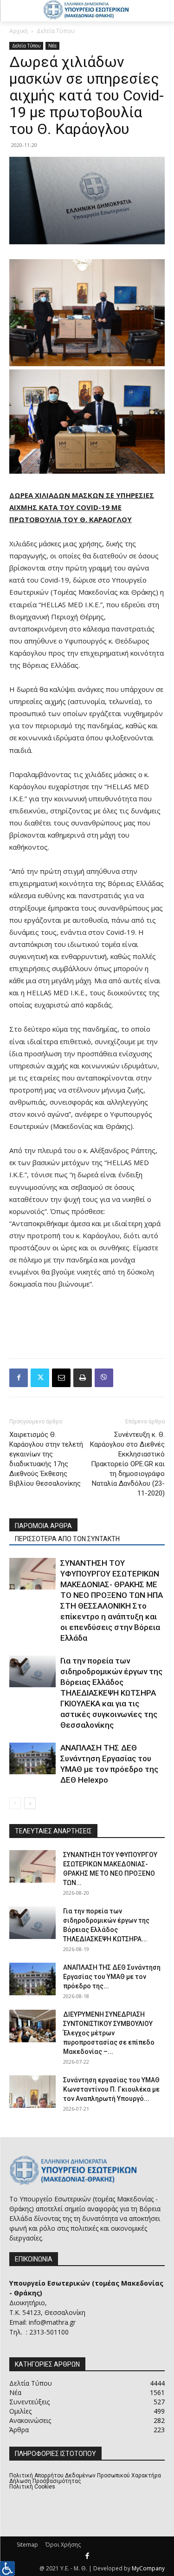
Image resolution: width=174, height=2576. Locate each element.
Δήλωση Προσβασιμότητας (45, 2481)
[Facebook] (19, 1378)
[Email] (61, 1378)
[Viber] (104, 1378)
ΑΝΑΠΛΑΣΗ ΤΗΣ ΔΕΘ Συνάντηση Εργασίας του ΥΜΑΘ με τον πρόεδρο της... (112, 1977)
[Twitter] (40, 1378)
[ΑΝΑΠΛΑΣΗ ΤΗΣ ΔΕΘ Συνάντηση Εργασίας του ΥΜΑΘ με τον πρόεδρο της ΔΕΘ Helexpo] (32, 1759)
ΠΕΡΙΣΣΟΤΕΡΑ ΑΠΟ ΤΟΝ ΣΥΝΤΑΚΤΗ (67, 1539)
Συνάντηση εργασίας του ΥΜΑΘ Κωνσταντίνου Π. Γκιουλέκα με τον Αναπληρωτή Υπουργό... (111, 2089)
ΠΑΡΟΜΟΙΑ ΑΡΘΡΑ (43, 1526)
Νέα (52, 46)
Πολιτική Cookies (32, 2487)
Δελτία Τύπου (56, 31)
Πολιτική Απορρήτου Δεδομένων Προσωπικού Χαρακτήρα (85, 2475)
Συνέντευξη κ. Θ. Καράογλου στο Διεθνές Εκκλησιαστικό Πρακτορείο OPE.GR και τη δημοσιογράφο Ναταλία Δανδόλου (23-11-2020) (127, 1464)
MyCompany (148, 2568)
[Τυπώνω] (83, 1378)
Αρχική (19, 31)
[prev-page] (15, 1803)
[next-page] (30, 1803)
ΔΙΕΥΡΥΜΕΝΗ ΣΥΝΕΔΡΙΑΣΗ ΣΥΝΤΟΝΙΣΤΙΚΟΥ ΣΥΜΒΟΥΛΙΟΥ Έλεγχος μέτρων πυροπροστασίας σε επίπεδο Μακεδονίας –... (109, 2033)
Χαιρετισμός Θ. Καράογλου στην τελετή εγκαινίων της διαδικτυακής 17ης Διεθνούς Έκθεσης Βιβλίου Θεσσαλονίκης (46, 1459)
